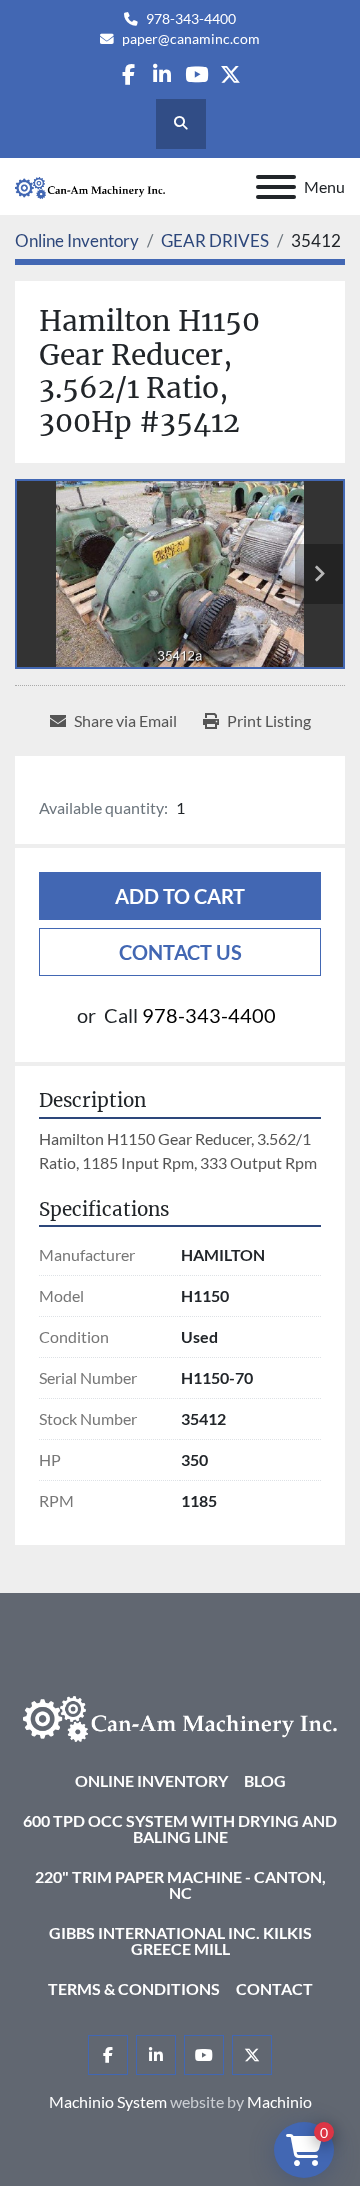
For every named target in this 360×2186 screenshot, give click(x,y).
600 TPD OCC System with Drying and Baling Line (180, 1828)
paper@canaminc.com (191, 39)
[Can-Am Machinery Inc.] (180, 1716)
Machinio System (108, 2101)
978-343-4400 (191, 19)
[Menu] (276, 187)
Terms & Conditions (134, 1988)
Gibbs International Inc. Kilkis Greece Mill (180, 1940)
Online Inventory (151, 1780)
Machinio (279, 2101)
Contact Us (180, 952)
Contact (274, 1988)
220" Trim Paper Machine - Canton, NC (180, 1884)
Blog (265, 1780)
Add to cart (180, 896)
